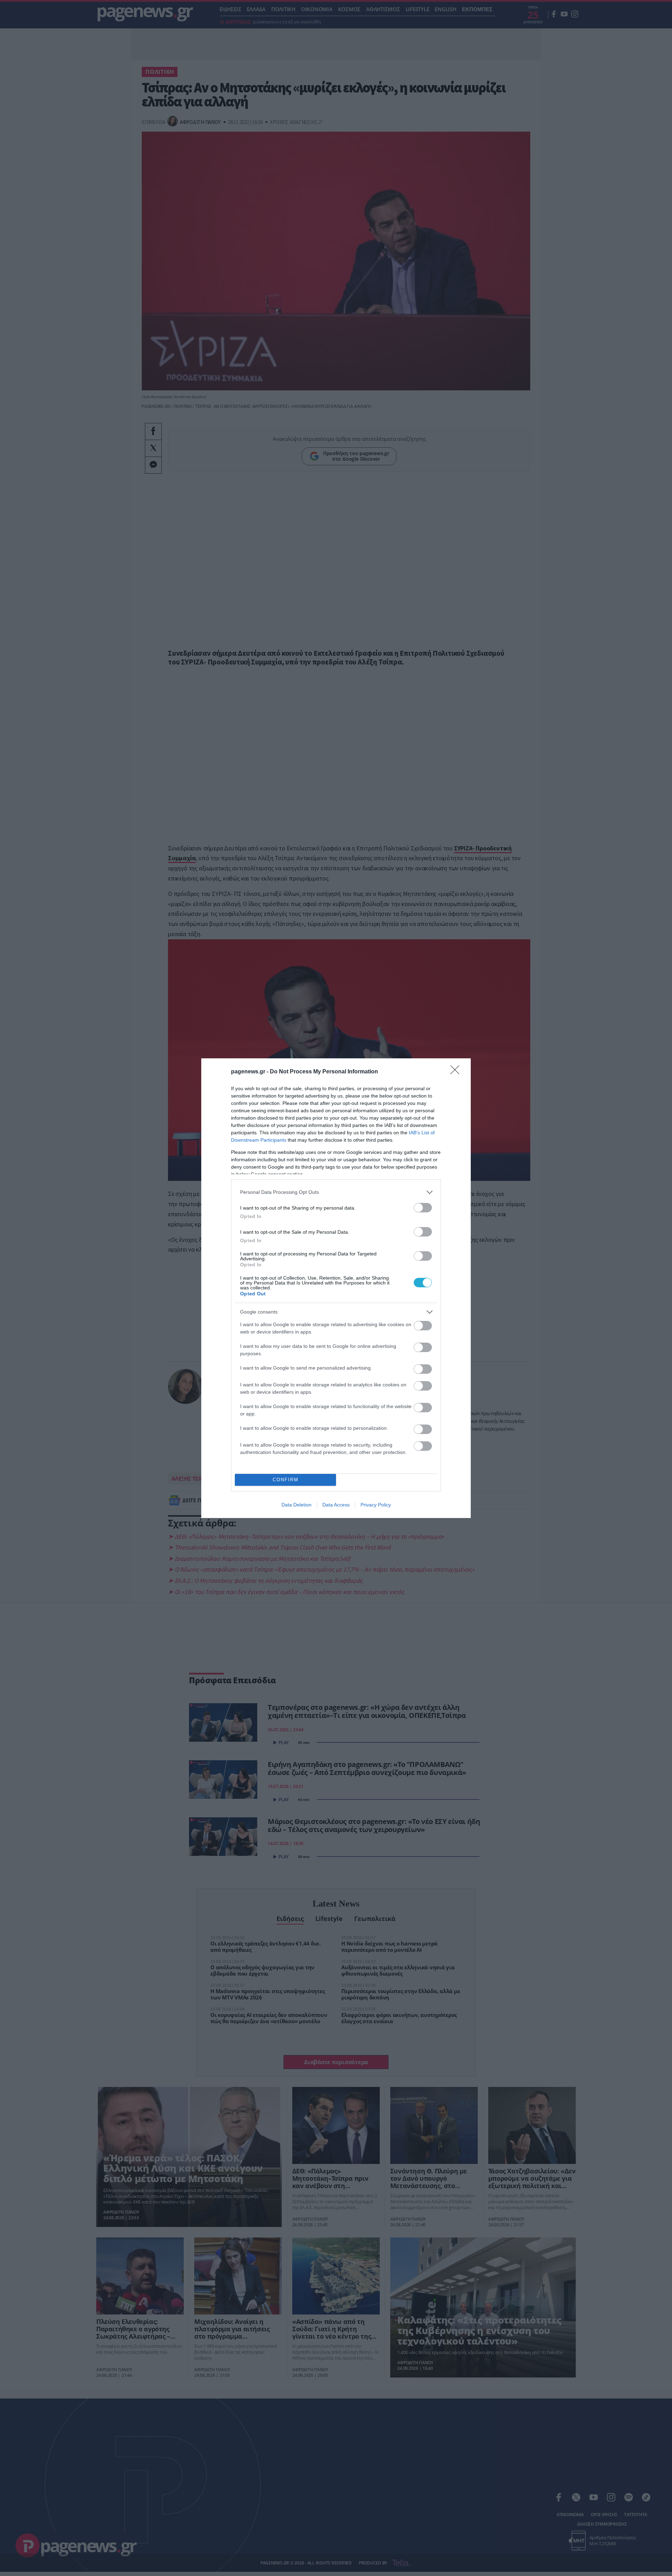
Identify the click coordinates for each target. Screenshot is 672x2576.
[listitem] (336, 1192)
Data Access (336, 1505)
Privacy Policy (376, 1505)
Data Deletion (296, 1505)
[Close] (457, 1072)
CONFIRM (286, 1480)
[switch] (423, 1208)
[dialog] (336, 1288)
